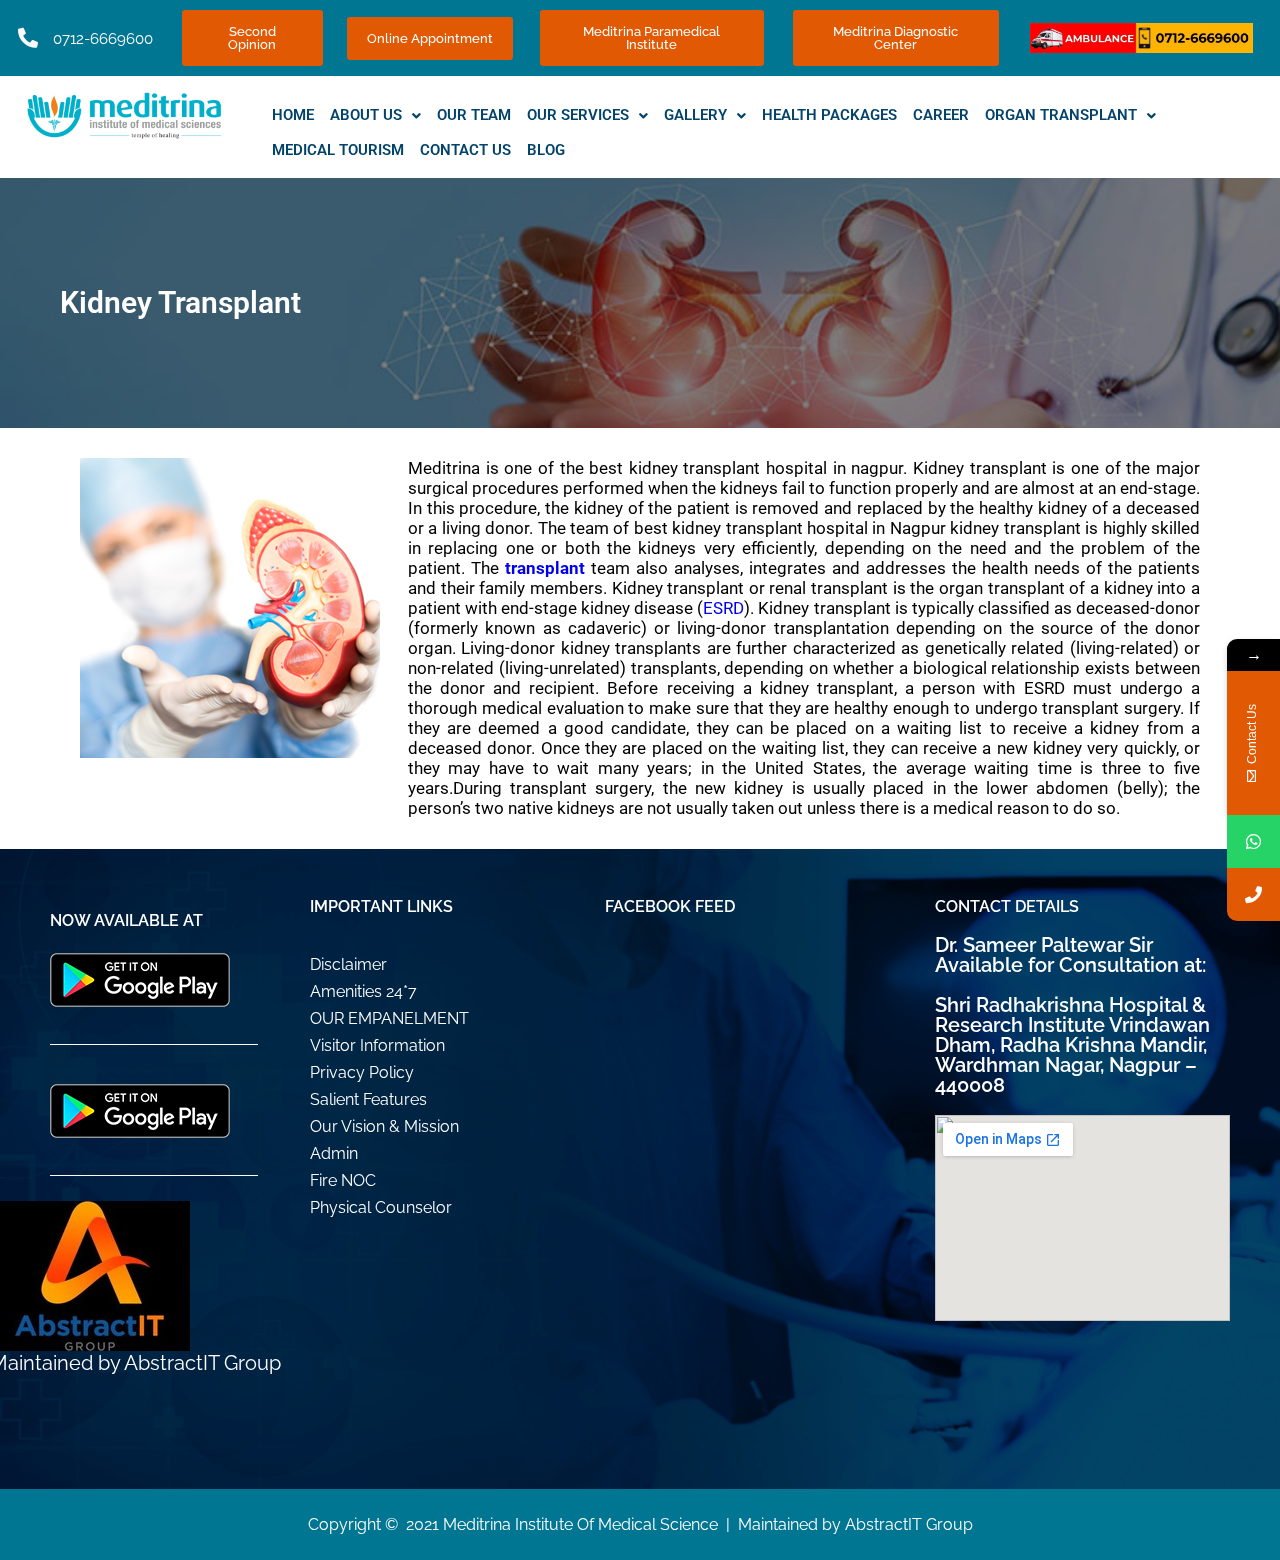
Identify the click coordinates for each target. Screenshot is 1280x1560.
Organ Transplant (1061, 115)
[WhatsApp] (1253, 841)
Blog (546, 150)
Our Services (578, 115)
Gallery (695, 115)
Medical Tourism (338, 150)
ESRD (723, 608)
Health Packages (829, 115)
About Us (366, 115)
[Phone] (1253, 894)
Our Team (474, 115)
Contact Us (465, 150)
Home (293, 115)
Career (941, 115)
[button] (375, 115)
